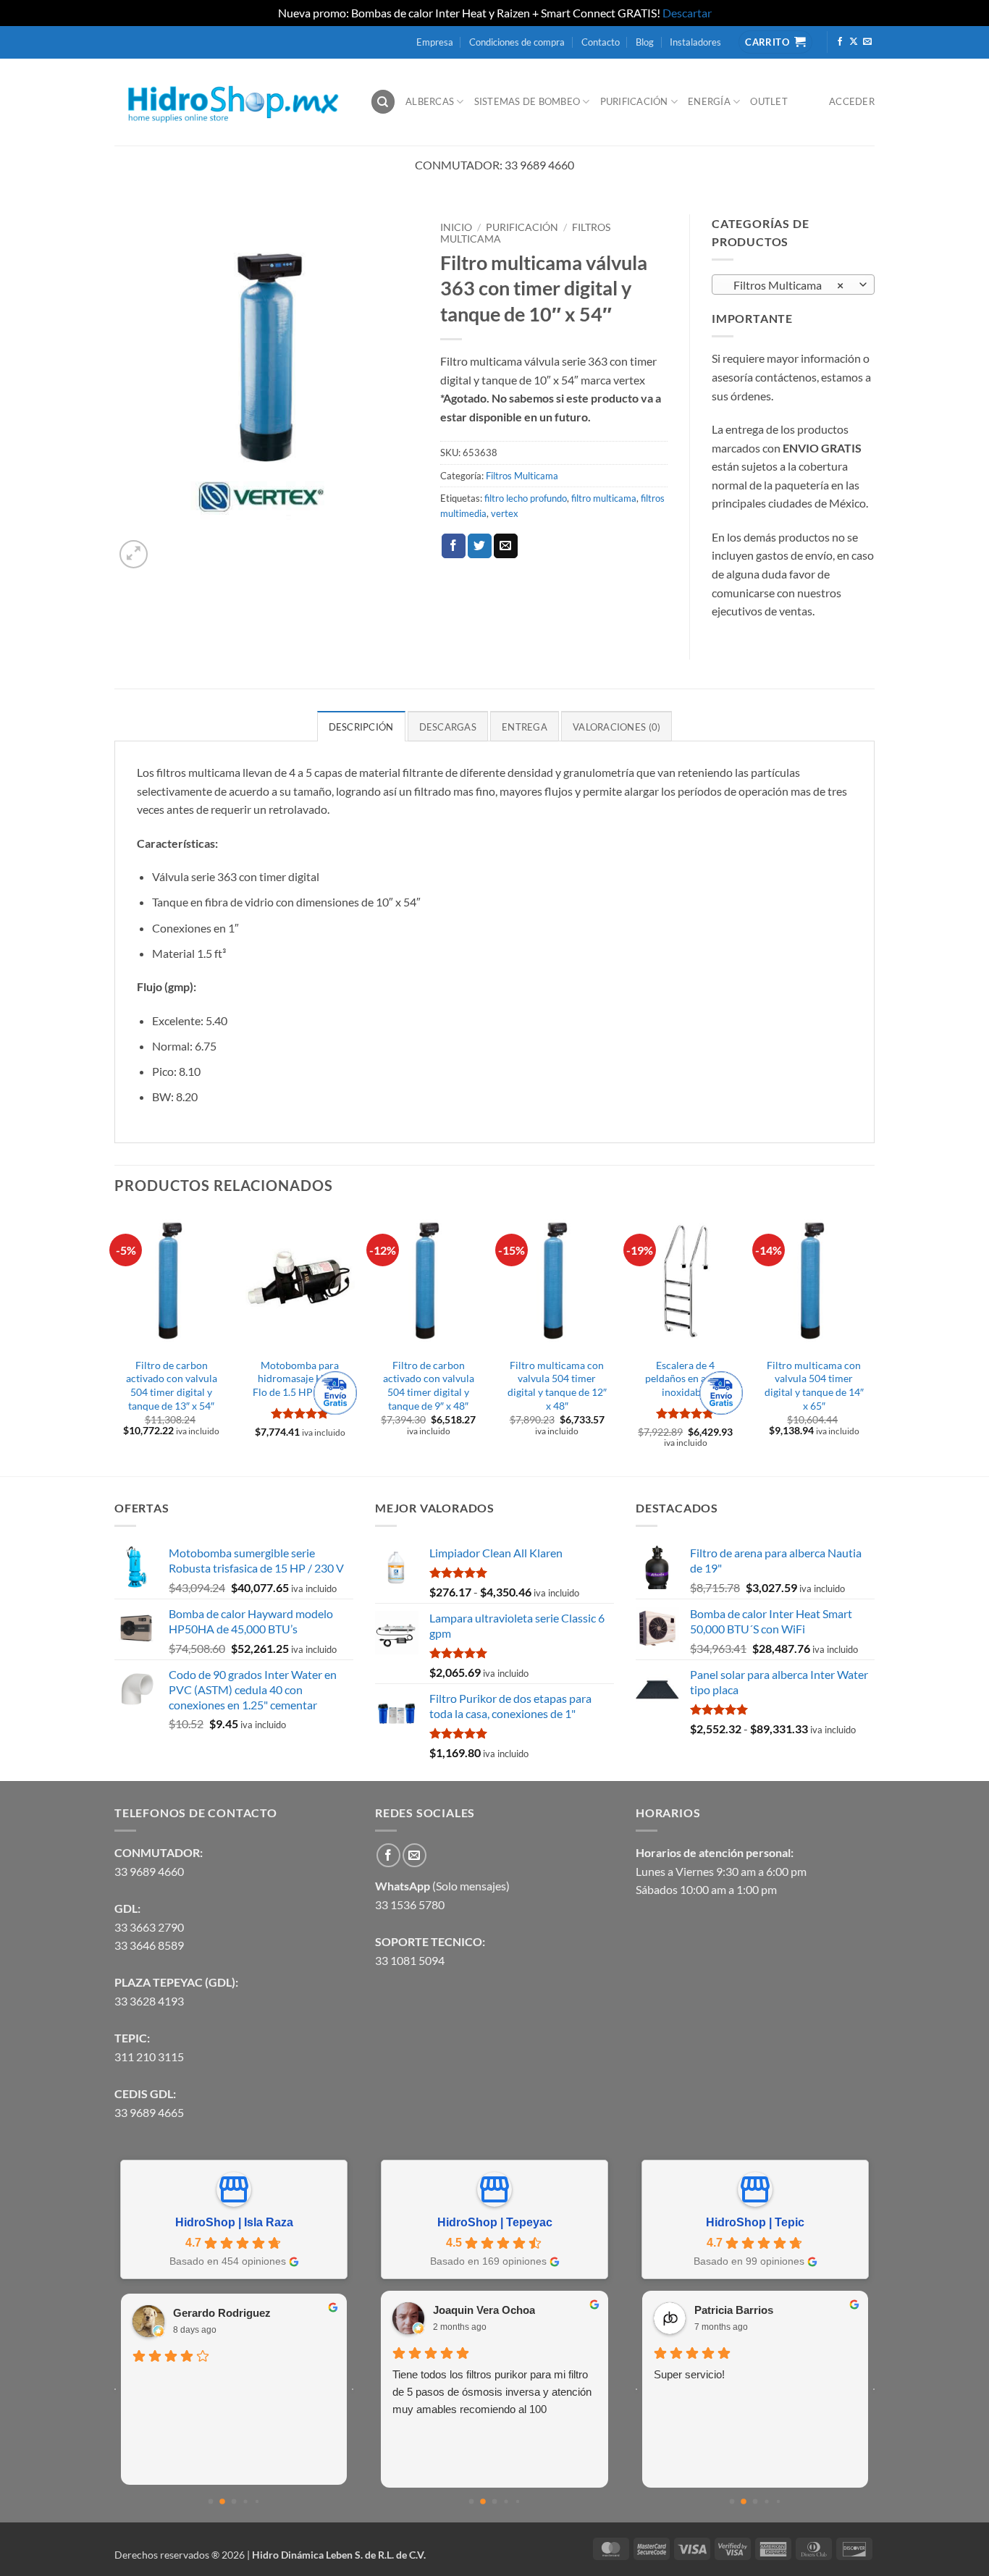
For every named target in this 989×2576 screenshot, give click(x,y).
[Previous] (115, 1343)
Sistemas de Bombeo (527, 101)
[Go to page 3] (245, 2501)
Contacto (601, 42)
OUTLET (769, 101)
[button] (134, 554)
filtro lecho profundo (526, 498)
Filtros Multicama (522, 476)
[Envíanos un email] (867, 42)
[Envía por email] (506, 546)
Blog (645, 42)
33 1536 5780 (410, 1904)
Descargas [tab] (448, 727)
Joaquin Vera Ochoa (484, 2310)
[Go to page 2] (234, 2502)
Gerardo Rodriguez (222, 2313)
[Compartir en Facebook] (454, 546)
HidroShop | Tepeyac (495, 2222)
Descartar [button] (687, 13)
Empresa (435, 42)
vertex (505, 513)
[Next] (870, 1343)
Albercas (430, 101)
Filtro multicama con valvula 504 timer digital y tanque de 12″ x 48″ (557, 1385)
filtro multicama (604, 498)
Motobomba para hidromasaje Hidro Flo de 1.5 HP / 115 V (300, 1379)
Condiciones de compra (517, 42)
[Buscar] (383, 102)
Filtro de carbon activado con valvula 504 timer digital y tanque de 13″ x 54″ (172, 1385)
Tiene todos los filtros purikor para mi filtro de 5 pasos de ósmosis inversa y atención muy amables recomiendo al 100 (492, 2392)
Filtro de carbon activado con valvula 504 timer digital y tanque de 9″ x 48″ (429, 1385)
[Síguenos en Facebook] (840, 42)
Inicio (456, 227)
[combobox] (793, 285)
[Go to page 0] (211, 2502)
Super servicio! (689, 2374)
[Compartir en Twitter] (480, 546)
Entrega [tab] (525, 727)
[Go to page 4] (257, 2501)
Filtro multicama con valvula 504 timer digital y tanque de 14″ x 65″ (814, 1385)
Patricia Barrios (734, 2310)
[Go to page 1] (222, 2501)
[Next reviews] (353, 2389)
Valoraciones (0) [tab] (616, 727)
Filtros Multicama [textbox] (786, 285)
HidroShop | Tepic (755, 2222)
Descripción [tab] (361, 727)
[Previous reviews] (115, 2389)
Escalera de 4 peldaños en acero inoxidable (686, 1379)
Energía (709, 101)
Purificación (634, 101)
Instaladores (695, 42)
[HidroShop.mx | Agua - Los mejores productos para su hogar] (231, 102)
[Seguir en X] (854, 42)
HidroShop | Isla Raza (234, 2222)
